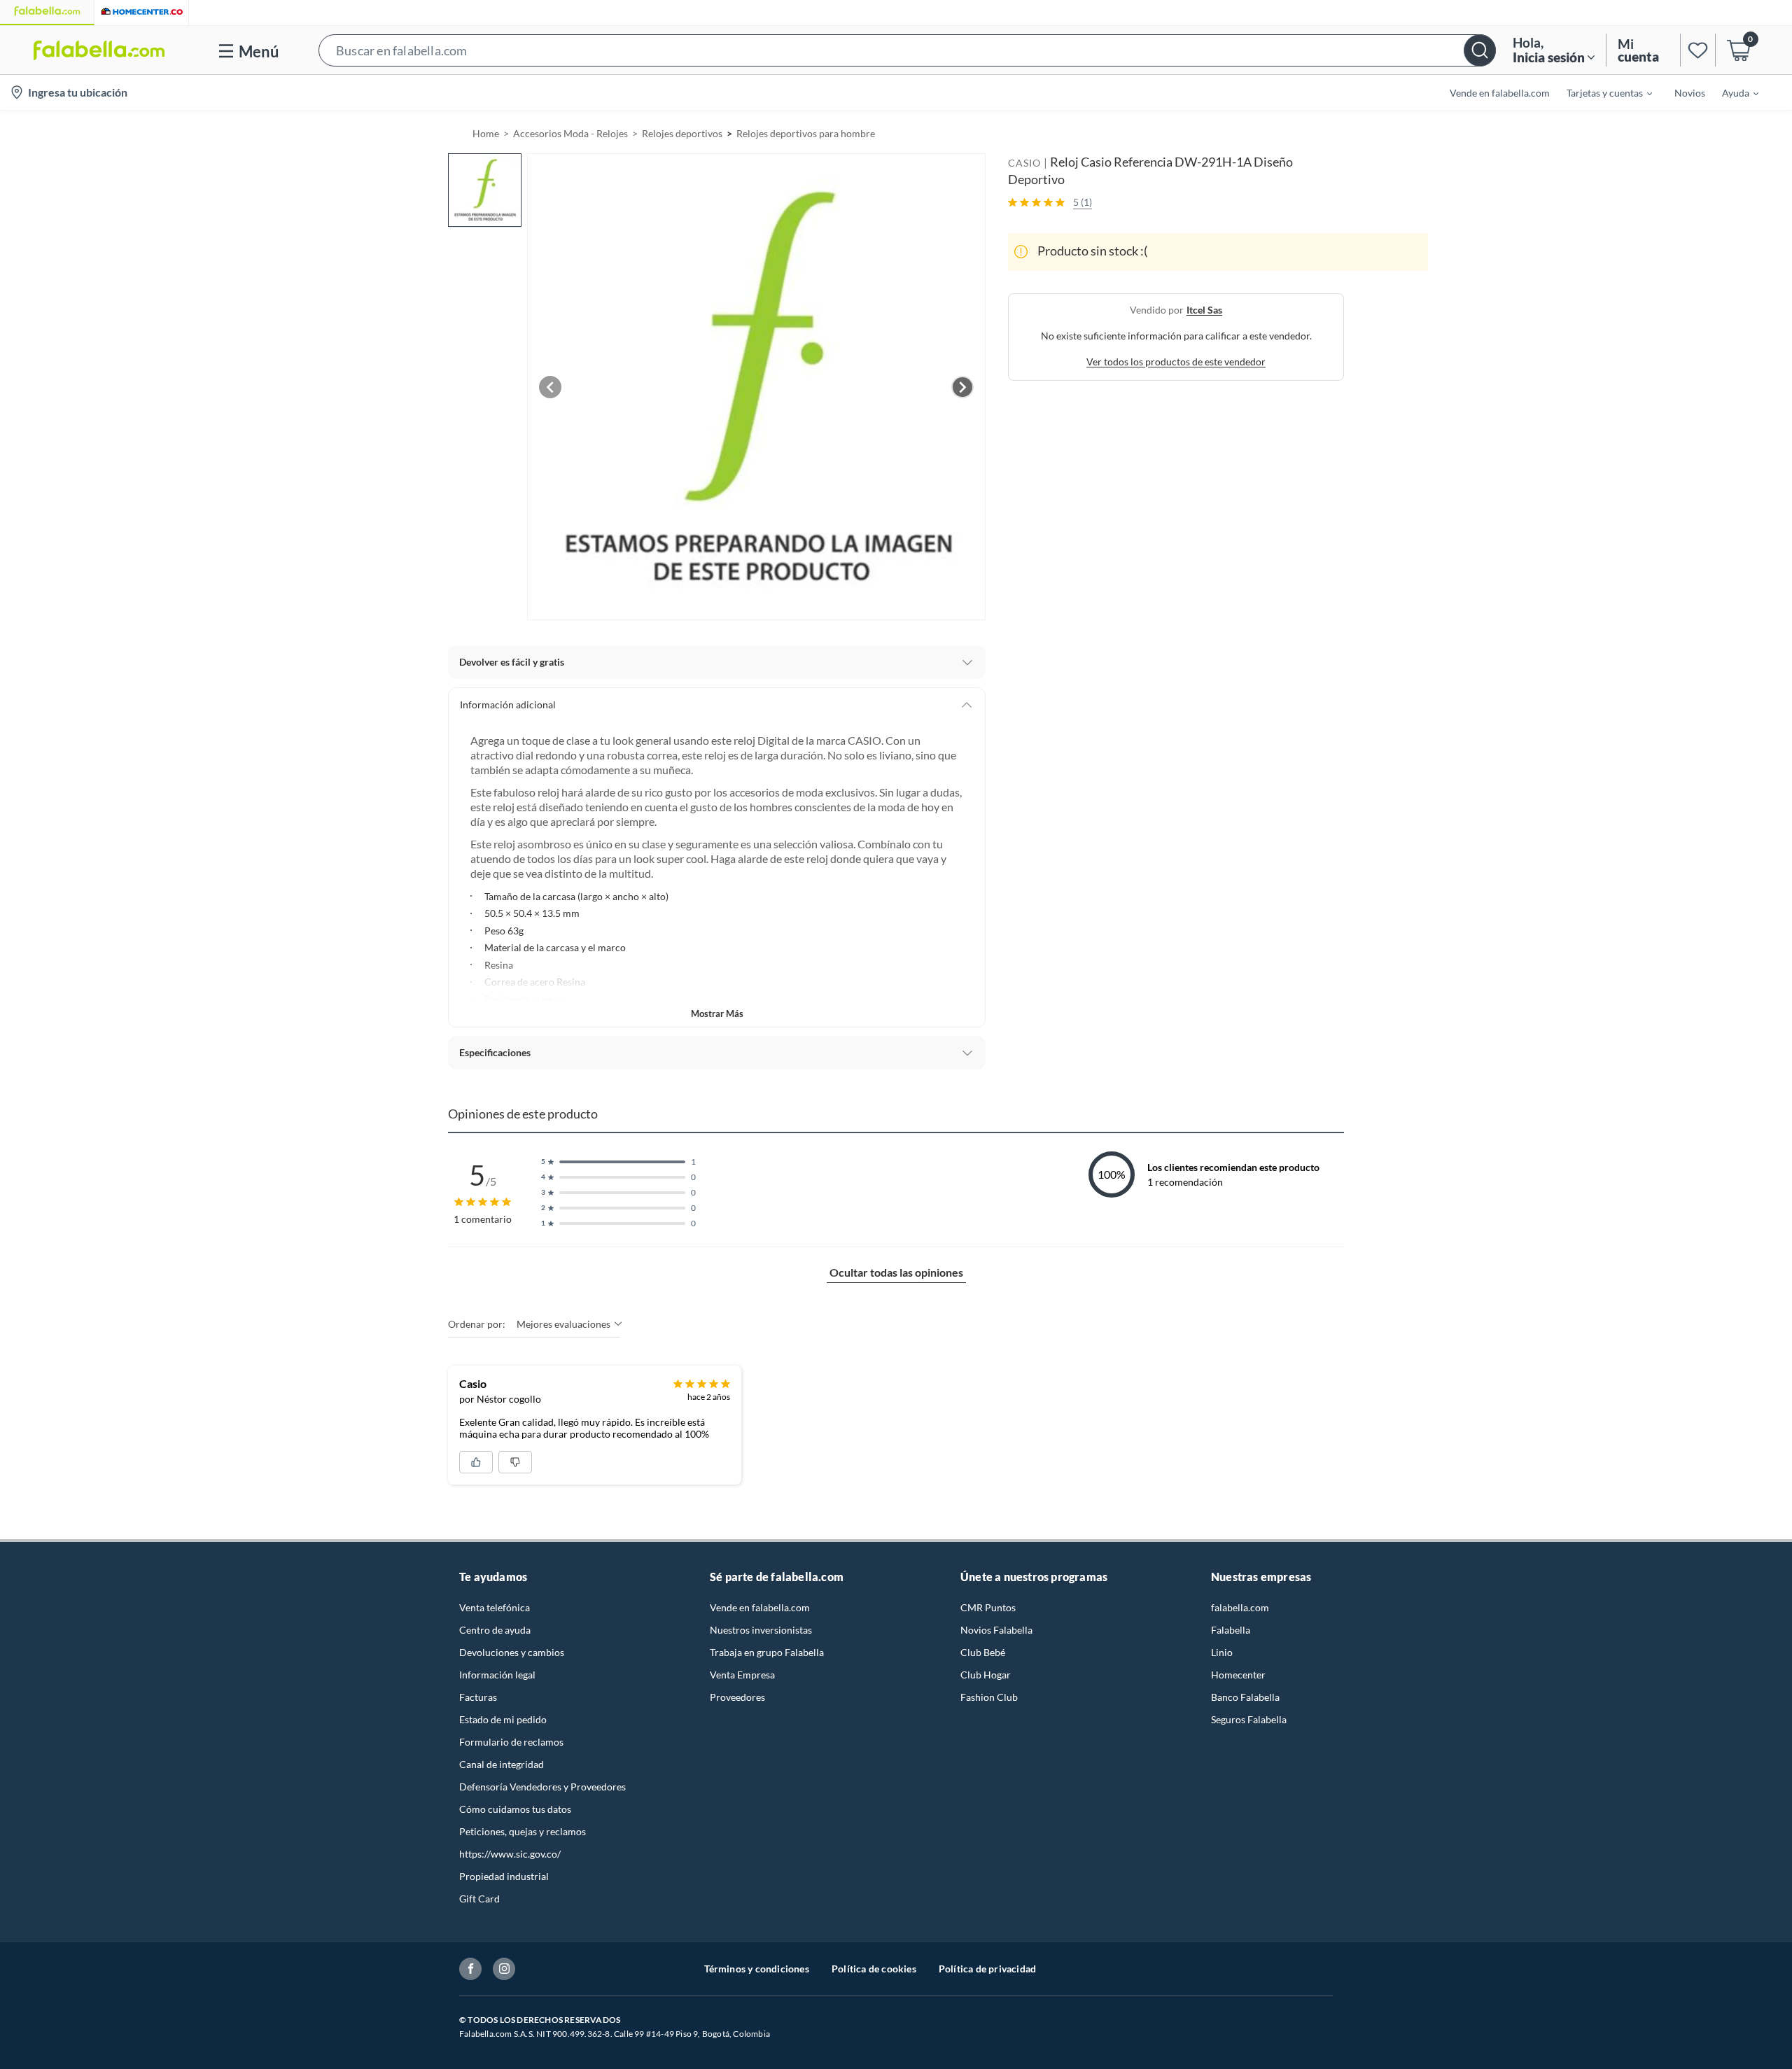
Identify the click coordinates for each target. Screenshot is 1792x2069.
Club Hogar (986, 1675)
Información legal (497, 1675)
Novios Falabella (996, 1630)
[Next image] (962, 387)
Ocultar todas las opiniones (896, 1272)
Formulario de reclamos (511, 1742)
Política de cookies (874, 1969)
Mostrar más (717, 1014)
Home (486, 133)
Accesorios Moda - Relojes (570, 133)
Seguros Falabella (1249, 1719)
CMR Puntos (988, 1607)
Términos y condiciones (757, 1969)
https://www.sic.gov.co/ (510, 1854)
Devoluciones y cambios (512, 1652)
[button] (907, 50)
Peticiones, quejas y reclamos (523, 1831)
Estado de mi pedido (503, 1719)
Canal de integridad (502, 1764)
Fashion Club (989, 1697)
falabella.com (1240, 1607)
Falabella (1231, 1630)
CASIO (1024, 163)
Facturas (478, 1697)
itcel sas (1204, 309)
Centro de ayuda (495, 1630)
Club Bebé (983, 1652)
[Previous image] (550, 387)
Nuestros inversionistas (761, 1630)
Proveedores (737, 1697)
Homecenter (1238, 1675)
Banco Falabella (1245, 1697)
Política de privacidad (987, 1969)
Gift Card (479, 1899)
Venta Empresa (742, 1675)
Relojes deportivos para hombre (806, 133)
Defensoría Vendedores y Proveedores (542, 1787)
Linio (1222, 1652)
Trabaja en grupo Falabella (767, 1652)
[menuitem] (1601, 92)
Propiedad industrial (504, 1876)
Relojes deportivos (682, 133)
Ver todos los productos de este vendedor (1176, 361)
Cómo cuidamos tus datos (515, 1809)
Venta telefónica (495, 1607)
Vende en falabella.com (760, 1607)
